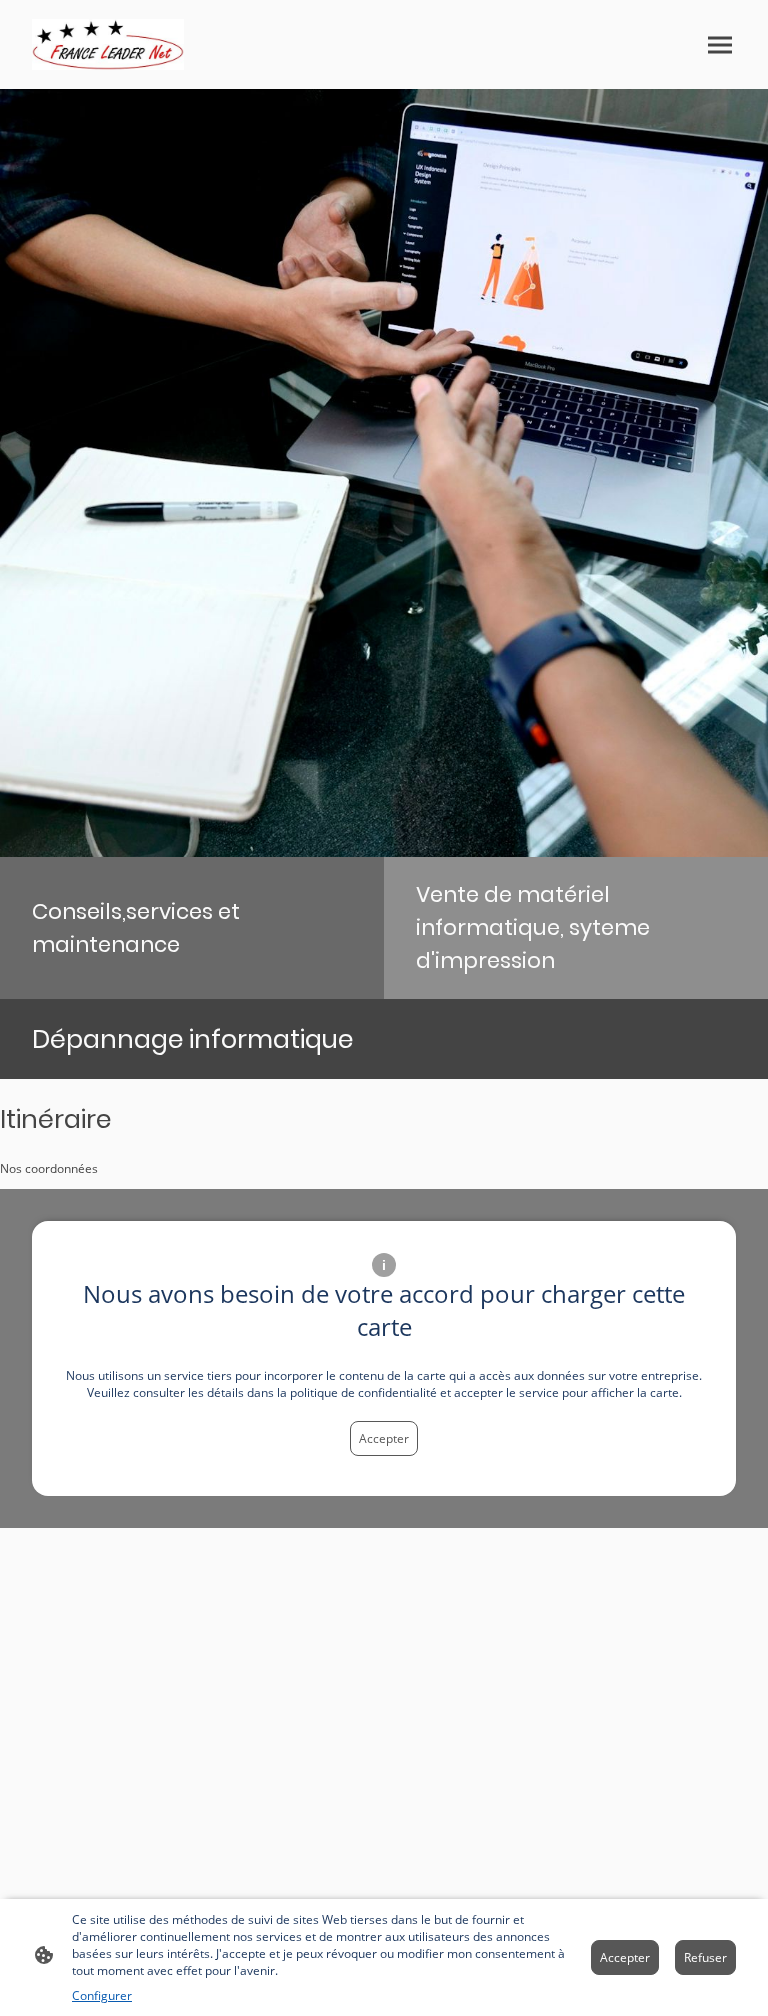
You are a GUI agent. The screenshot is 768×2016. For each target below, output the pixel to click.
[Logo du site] (108, 44)
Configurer (102, 1995)
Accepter (384, 1438)
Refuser (705, 1957)
